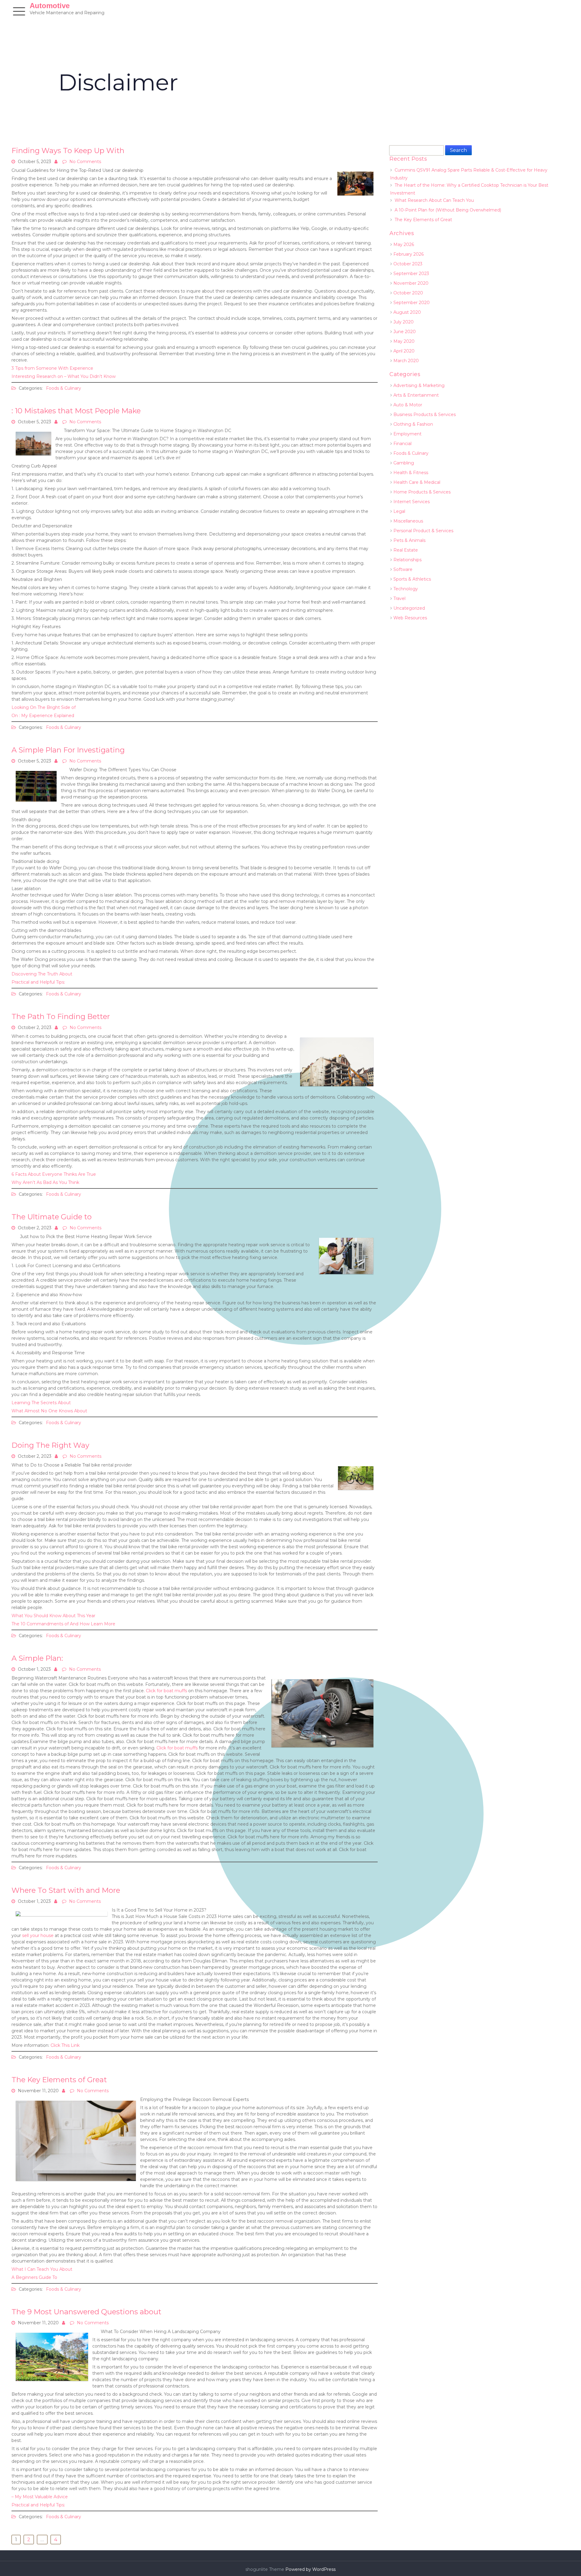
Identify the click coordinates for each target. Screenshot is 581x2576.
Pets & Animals (409, 540)
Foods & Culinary (64, 388)
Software (403, 569)
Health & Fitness (411, 473)
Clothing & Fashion (413, 424)
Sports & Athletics (412, 579)
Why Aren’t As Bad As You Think (45, 1182)
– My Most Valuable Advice (40, 2497)
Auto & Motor (408, 405)
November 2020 (411, 283)
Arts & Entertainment (416, 395)
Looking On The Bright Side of (44, 707)
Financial (402, 444)
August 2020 (407, 312)
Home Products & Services (422, 492)
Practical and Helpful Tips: (38, 982)
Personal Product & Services (423, 531)
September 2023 (411, 274)
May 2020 (404, 341)
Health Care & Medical (417, 482)
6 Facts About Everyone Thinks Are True (54, 1174)
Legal (399, 511)
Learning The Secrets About (41, 1403)
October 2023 (408, 264)
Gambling (404, 463)
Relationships (407, 560)
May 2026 (404, 244)
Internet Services (412, 502)
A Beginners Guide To (34, 2277)
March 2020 (406, 361)
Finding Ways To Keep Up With (68, 151)
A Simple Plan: (37, 1658)
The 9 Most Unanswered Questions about (86, 2312)
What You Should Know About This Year (53, 1616)
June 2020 (405, 332)
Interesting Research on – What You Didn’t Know (64, 376)
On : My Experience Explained (43, 716)
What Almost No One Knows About (49, 1411)
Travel (399, 598)
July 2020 (404, 322)
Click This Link (65, 2045)
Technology (406, 589)
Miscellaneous (408, 521)
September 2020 (412, 303)
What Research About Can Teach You (434, 200)
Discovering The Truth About (42, 974)
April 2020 (404, 351)
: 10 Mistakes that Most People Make (76, 411)
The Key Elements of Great (59, 2080)
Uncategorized (409, 608)
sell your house (38, 1935)
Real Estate (406, 550)
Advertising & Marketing (419, 385)
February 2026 (409, 254)
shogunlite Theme (265, 2569)
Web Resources (410, 618)
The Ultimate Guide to (52, 1217)
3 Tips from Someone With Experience (52, 368)
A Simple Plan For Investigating (68, 750)
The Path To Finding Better (61, 1016)
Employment (407, 434)
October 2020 (408, 293)
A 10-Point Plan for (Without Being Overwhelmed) (448, 210)
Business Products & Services (425, 415)
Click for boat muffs (166, 1691)
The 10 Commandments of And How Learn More (63, 1624)
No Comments (85, 162)
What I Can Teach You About (42, 2269)
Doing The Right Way (50, 1445)
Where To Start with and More (66, 1890)
